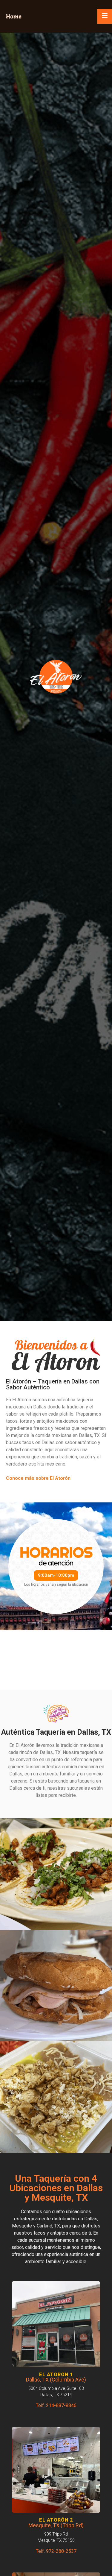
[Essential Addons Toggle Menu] (105, 16)
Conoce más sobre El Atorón (38, 1478)
